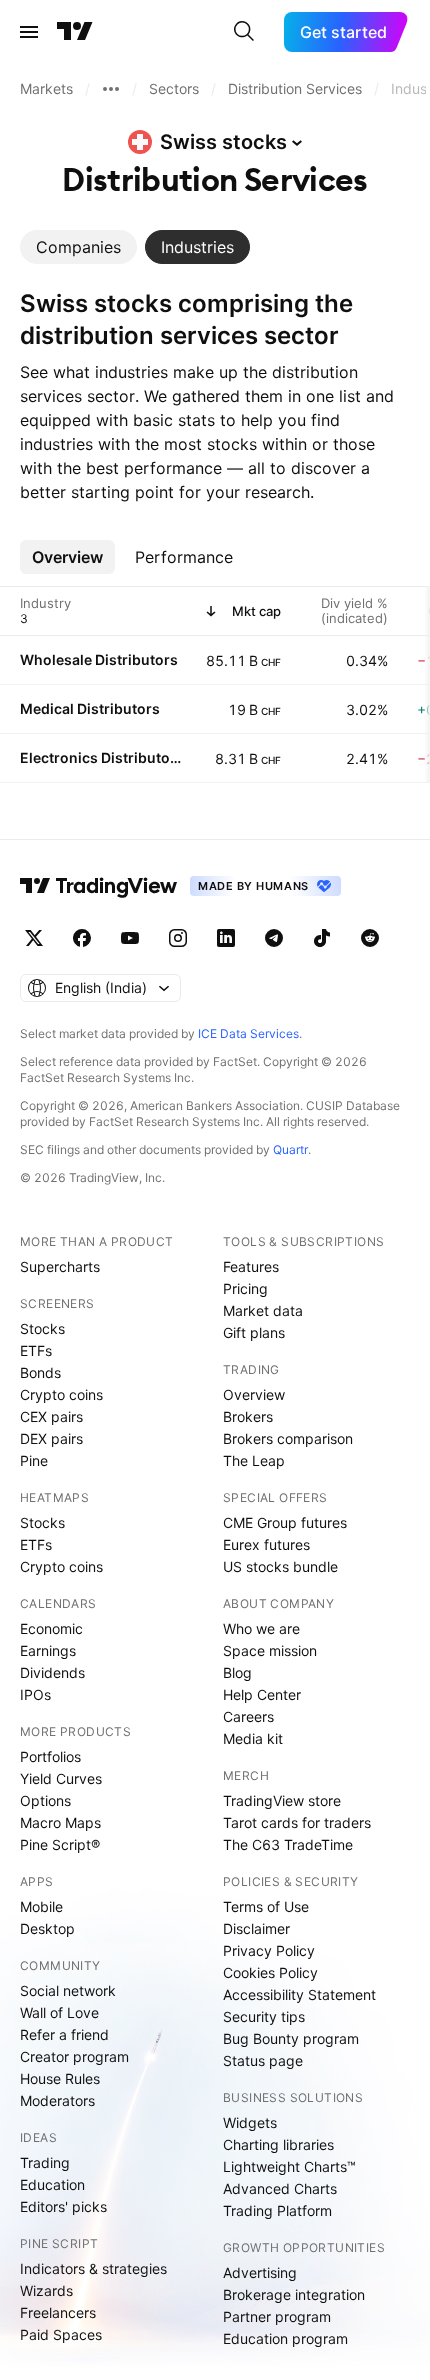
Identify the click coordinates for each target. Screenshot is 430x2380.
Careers (248, 1716)
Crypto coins (61, 1394)
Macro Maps (60, 1822)
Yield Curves (61, 1778)
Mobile (41, 1906)
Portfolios (50, 1756)
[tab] (78, 247)
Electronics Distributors (101, 757)
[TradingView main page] (75, 32)
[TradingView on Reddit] (370, 938)
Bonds (40, 1372)
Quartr (290, 1149)
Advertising (260, 2272)
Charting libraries (278, 2144)
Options (45, 1800)
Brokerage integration (294, 2294)
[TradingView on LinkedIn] (226, 938)
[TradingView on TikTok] (322, 938)
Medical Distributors (90, 708)
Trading (45, 2162)
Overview (254, 1394)
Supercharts (60, 1266)
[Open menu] (29, 32)
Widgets (250, 2122)
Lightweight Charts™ (289, 2166)
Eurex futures (266, 1544)
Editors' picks (63, 2206)
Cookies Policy (270, 1972)
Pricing (245, 1288)
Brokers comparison (288, 1438)
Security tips (264, 2016)
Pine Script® (60, 1844)
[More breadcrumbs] (111, 89)
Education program (285, 2338)
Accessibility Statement (299, 1994)
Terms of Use (266, 1906)
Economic (51, 1628)
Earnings (48, 1650)
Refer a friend (64, 2034)
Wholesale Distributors (99, 659)
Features (251, 1266)
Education (52, 2184)
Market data (263, 1310)
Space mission (270, 1650)
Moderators (57, 2100)
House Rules (60, 2078)
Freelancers (58, 2312)
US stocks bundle (280, 1566)
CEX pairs (51, 1416)
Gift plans (254, 1332)
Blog (237, 1672)
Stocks (42, 1328)
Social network (68, 1990)
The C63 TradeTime (288, 1844)
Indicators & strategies (93, 2268)
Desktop (47, 1928)
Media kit (253, 1738)
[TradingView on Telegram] (274, 938)
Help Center (262, 1694)
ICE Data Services (248, 1033)
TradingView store (282, 1800)
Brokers (248, 1416)
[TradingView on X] (34, 938)
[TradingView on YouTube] (130, 938)
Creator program (74, 2056)
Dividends (52, 1672)
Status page (263, 2060)
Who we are (261, 1628)
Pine (34, 1460)
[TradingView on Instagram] (178, 938)
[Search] (244, 32)
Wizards (46, 2290)
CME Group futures (285, 1522)
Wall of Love (59, 2012)
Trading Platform (277, 2210)
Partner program (277, 2316)
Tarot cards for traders (297, 1822)
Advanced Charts (280, 2188)
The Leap (254, 1460)
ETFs (36, 1350)
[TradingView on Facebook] (82, 938)
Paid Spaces (61, 2334)
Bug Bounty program (291, 2038)
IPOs (35, 1694)
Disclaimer (256, 1928)
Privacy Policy (269, 1950)
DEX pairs (51, 1438)
